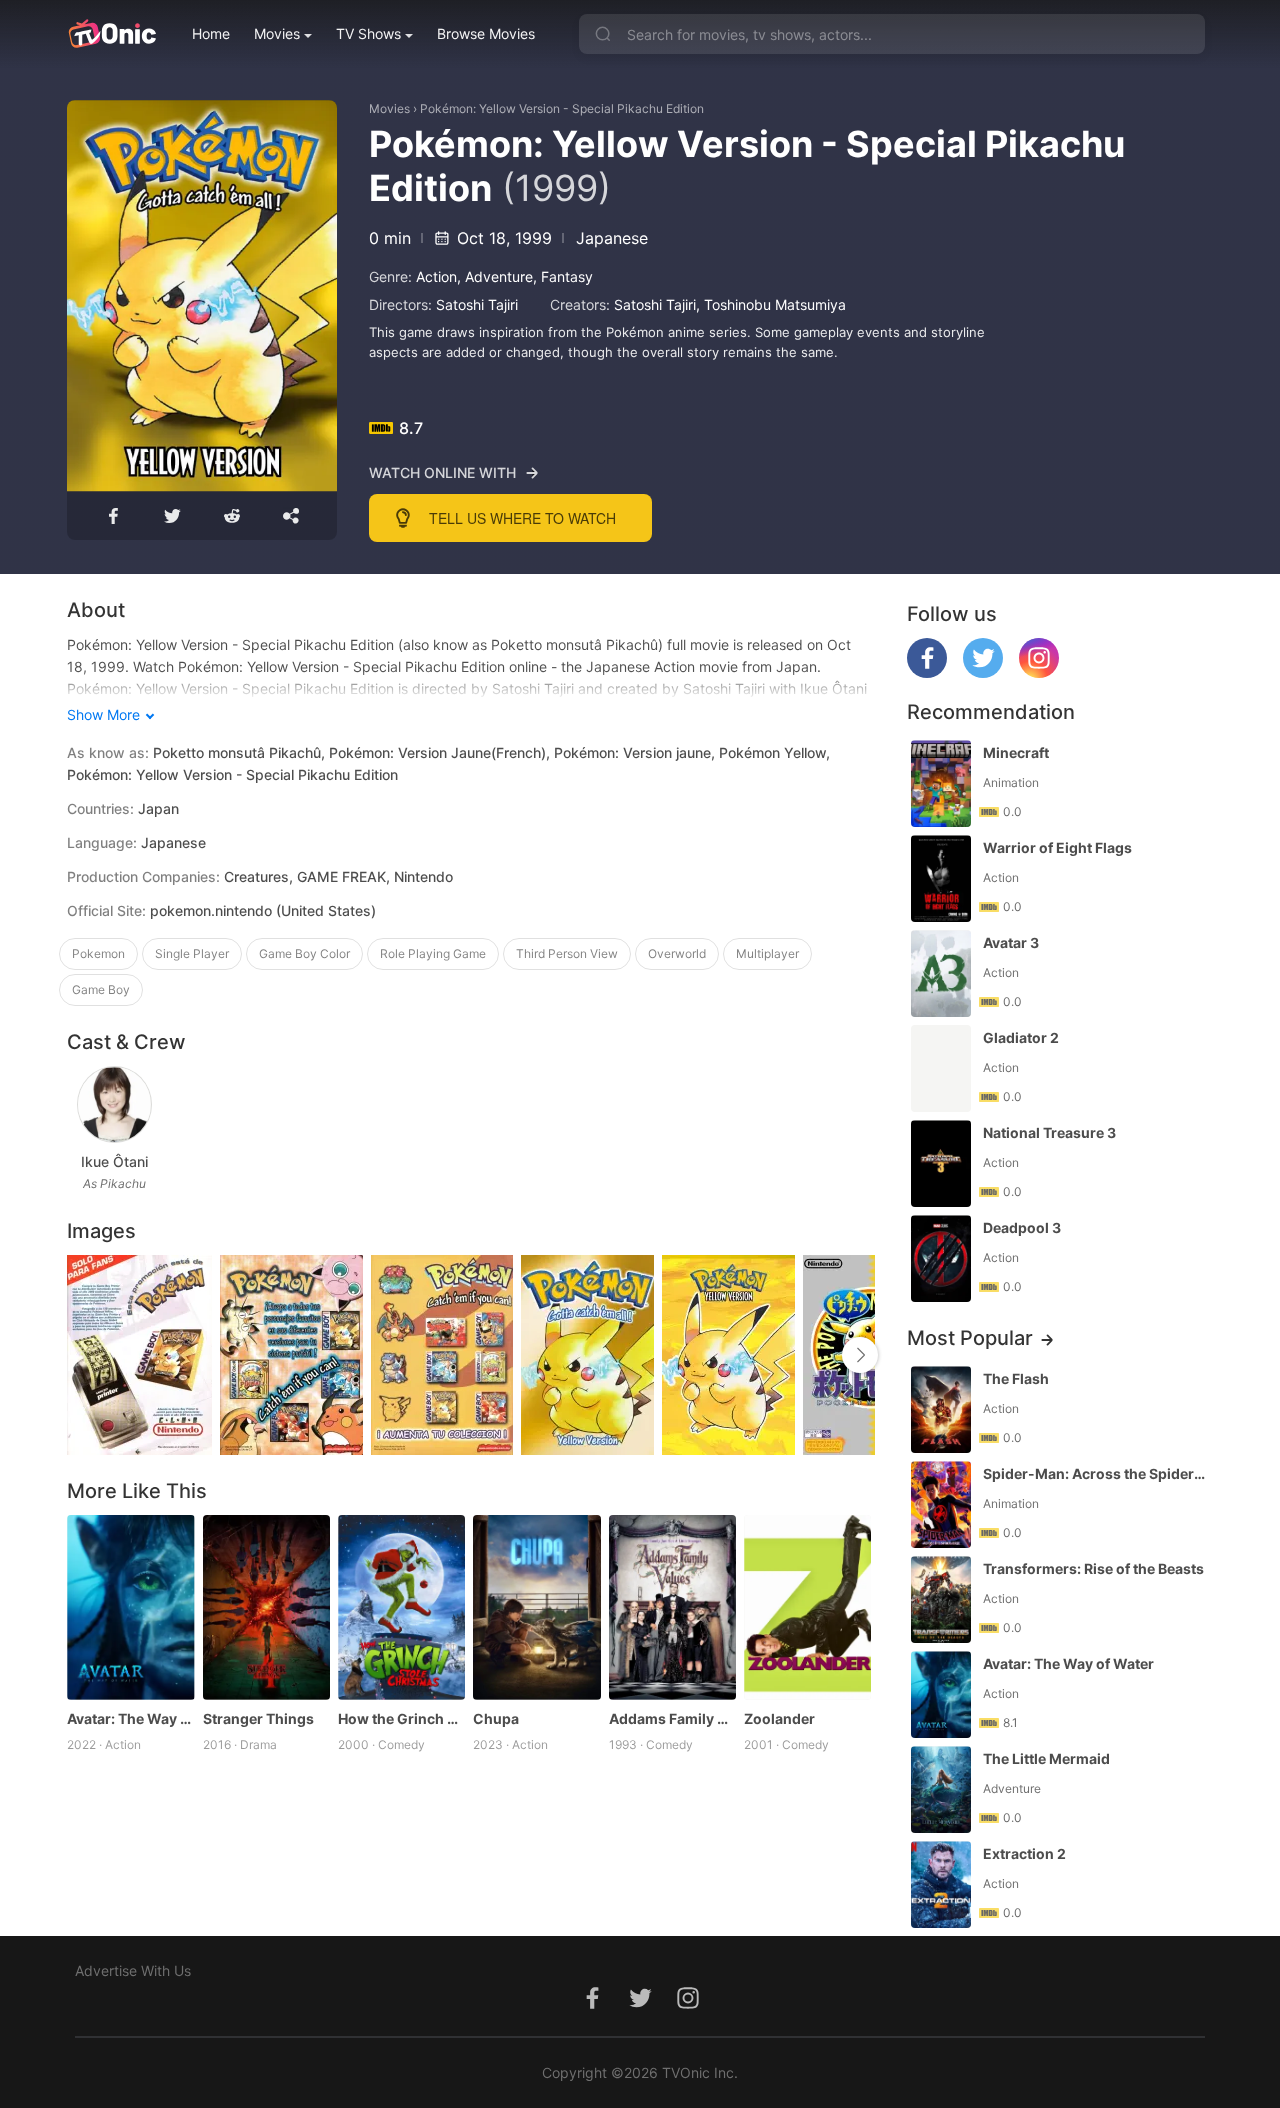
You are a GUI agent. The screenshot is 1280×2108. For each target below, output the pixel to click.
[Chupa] (536, 1607)
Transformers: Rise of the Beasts (1093, 1568)
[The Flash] (941, 1409)
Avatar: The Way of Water (130, 1718)
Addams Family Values (672, 1718)
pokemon (98, 953)
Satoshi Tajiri (477, 304)
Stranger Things (258, 1718)
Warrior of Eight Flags (1057, 847)
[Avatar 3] (941, 973)
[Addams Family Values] (672, 1607)
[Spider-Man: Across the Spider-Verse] (941, 1504)
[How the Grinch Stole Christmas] (401, 1607)
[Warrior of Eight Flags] (941, 878)
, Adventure (495, 276)
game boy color (304, 953)
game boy (101, 989)
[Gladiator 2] (941, 1068)
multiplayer (767, 953)
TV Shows (368, 33)
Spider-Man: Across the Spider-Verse (1096, 1473)
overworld (677, 953)
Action (436, 276)
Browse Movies (486, 33)
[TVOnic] (111, 34)
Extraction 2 (1024, 1853)
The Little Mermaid (1046, 1758)
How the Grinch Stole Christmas (401, 1718)
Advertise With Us (133, 1970)
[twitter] (983, 672)
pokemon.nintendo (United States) (263, 910)
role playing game (433, 953)
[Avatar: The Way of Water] (130, 1607)
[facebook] (927, 672)
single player (192, 953)
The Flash (1016, 1378)
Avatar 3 (1011, 942)
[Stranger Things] (266, 1607)
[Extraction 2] (941, 1884)
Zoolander (779, 1718)
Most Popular (970, 1338)
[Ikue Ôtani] (114, 1104)
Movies (277, 33)
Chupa (496, 1718)
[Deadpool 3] (941, 1258)
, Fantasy (563, 276)
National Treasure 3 (1049, 1132)
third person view (567, 953)
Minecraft (1016, 752)
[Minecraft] (941, 783)
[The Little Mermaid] (941, 1789)
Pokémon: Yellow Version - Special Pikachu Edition (562, 108)
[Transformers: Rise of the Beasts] (941, 1599)
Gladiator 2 (1021, 1037)
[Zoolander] (807, 1607)
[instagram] (1039, 672)
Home (211, 33)
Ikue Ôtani (114, 1161)
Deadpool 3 (1022, 1227)
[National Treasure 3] (941, 1163)
